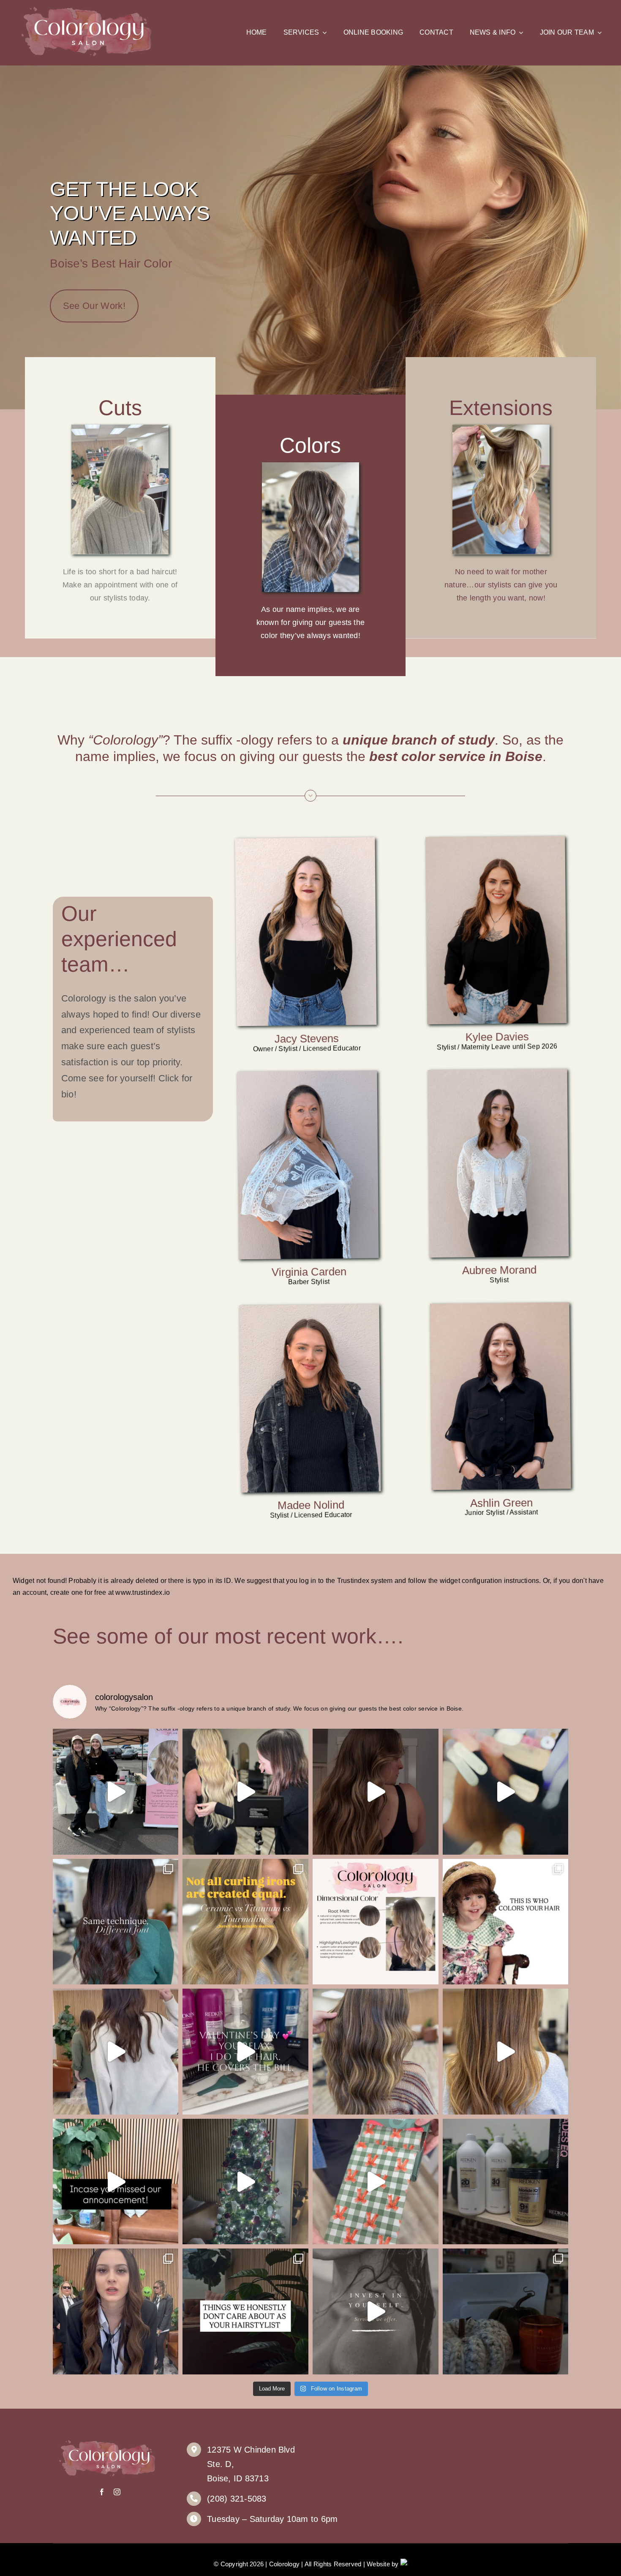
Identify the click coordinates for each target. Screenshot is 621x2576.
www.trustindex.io (143, 1592)
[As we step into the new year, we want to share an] (116, 2182)
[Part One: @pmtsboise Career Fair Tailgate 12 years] (116, 1792)
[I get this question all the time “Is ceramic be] (245, 1922)
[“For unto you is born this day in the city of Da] (245, 2182)
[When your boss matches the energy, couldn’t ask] (116, 2052)
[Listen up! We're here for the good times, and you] (245, 2311)
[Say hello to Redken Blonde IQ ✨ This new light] (506, 2182)
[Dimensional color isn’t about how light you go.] (116, 1922)
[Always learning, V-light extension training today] (506, 1792)
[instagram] (117, 2492)
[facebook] (102, 2492)
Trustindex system (365, 1581)
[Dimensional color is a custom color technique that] (376, 1922)
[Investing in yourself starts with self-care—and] (376, 2311)
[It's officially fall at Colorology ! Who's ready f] (506, 2311)
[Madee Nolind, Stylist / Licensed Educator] (309, 1307)
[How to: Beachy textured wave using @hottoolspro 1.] (376, 1792)
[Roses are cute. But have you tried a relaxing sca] (245, 2052)
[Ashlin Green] (500, 1306)
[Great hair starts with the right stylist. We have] (506, 2052)
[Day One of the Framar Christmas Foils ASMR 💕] (376, 2182)
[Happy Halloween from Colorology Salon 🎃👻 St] (116, 2311)
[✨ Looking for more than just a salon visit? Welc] (376, 2052)
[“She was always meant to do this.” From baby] (506, 1922)
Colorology (284, 2564)
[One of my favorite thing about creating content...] (245, 1792)
